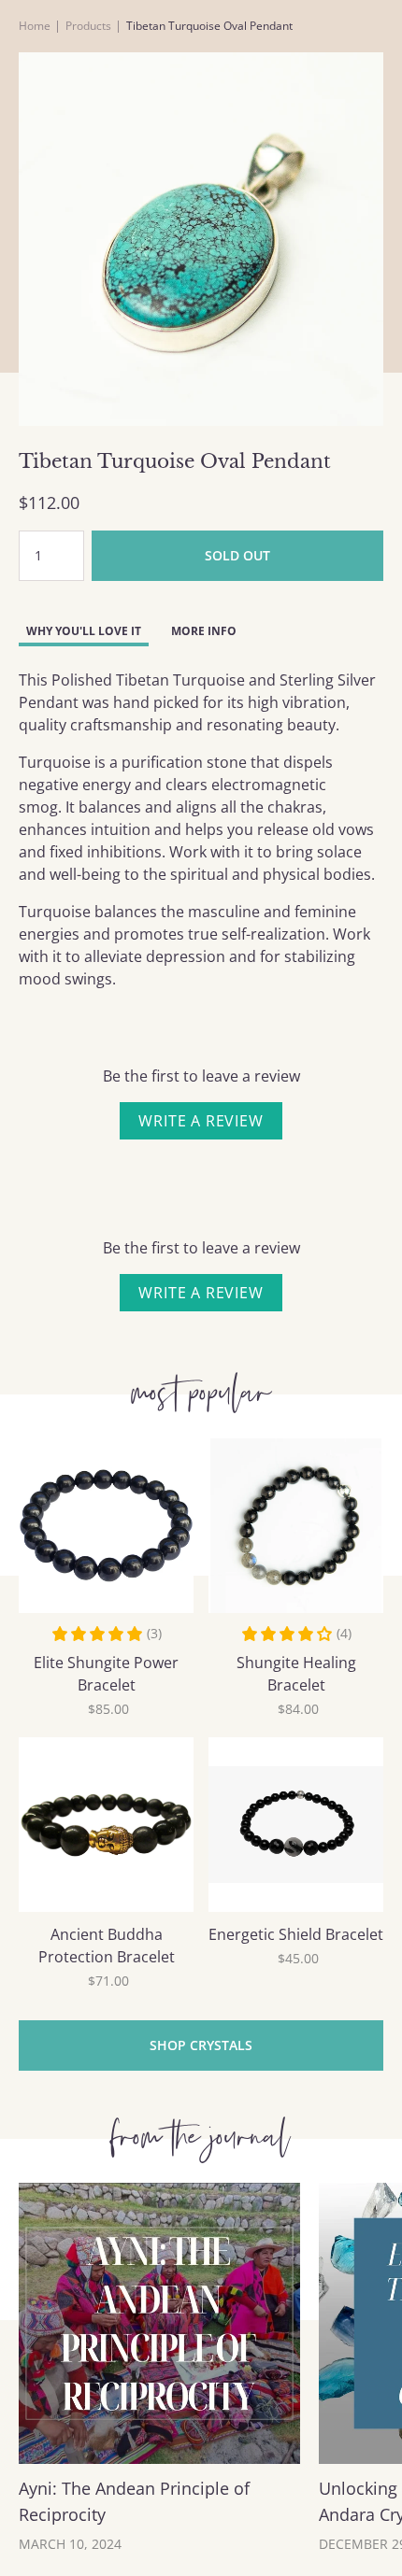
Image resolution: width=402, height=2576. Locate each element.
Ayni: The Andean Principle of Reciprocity (134, 2501)
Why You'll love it (84, 631)
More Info (204, 631)
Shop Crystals (201, 2045)
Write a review (201, 1121)
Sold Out (237, 555)
